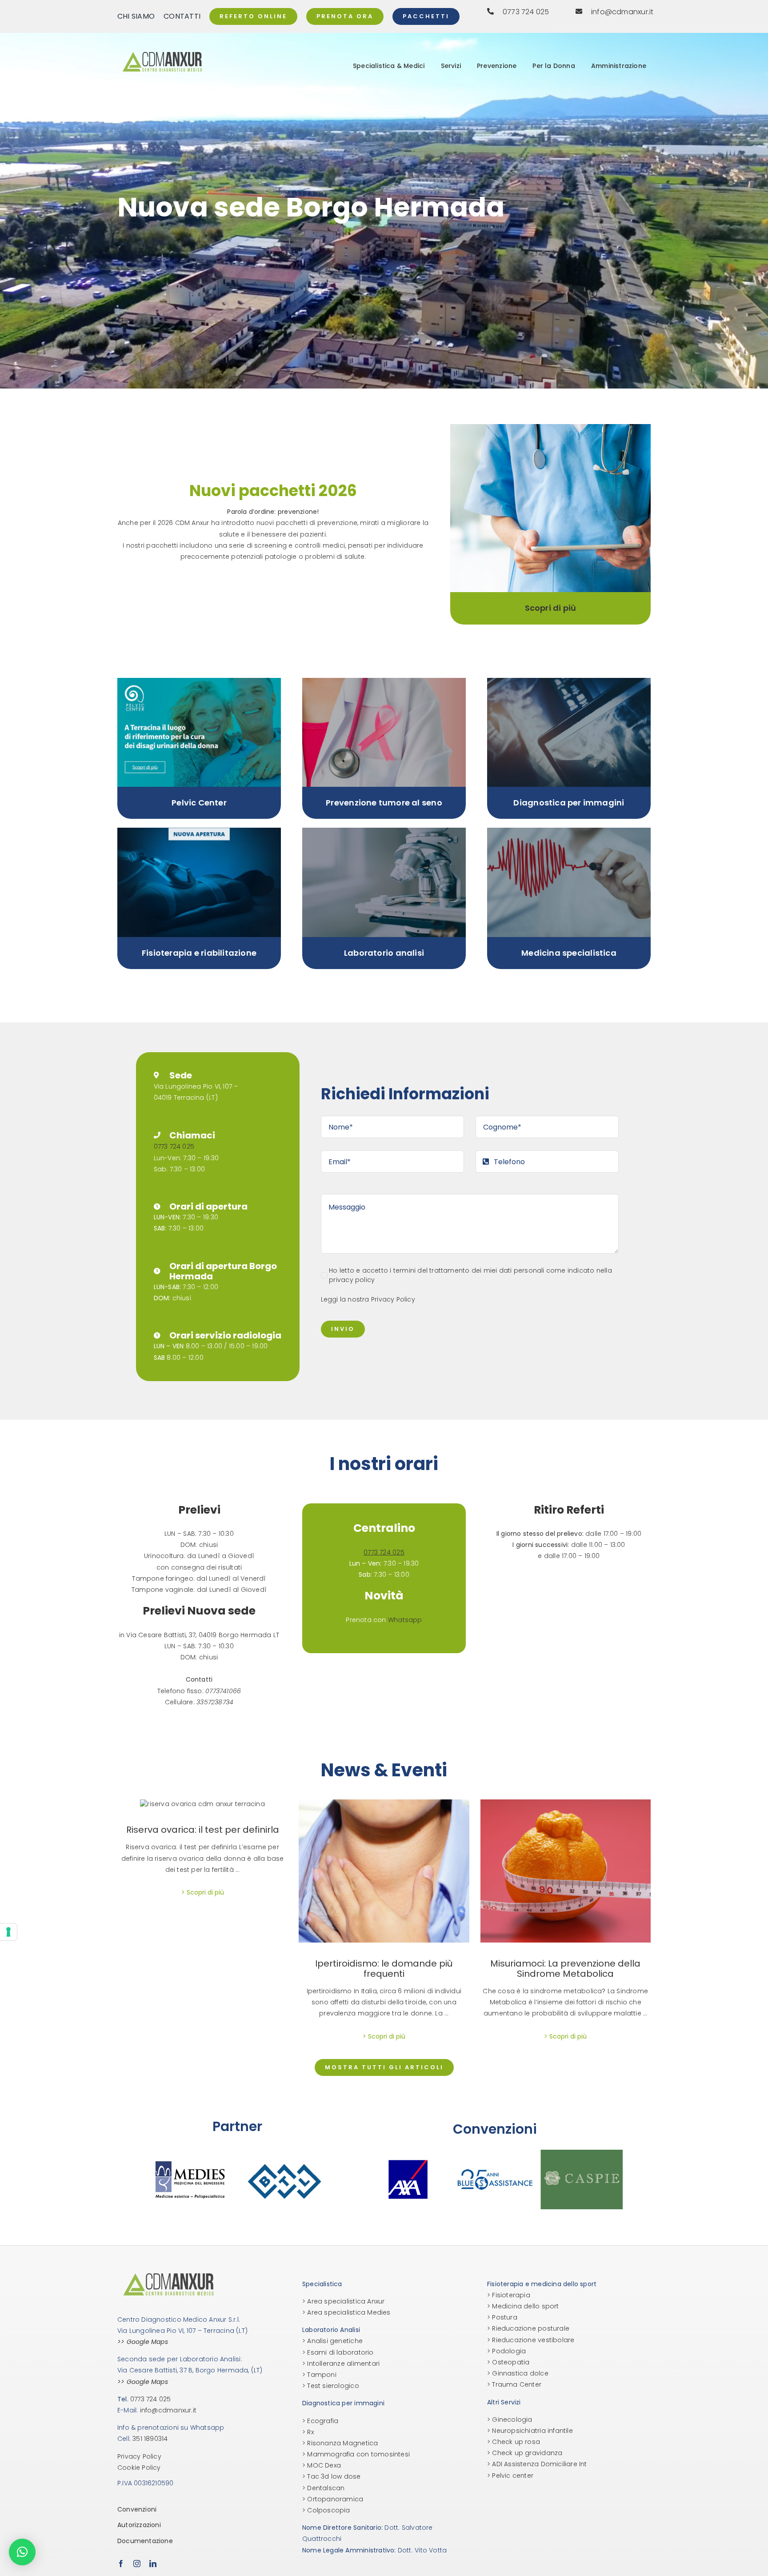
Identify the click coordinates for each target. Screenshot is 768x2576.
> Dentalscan (324, 2488)
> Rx (308, 2432)
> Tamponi (319, 2375)
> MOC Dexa (322, 2465)
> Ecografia (320, 2421)
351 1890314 (150, 2439)
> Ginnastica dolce (518, 2373)
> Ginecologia (510, 2420)
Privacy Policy (393, 1299)
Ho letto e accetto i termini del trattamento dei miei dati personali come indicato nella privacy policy (470, 1275)
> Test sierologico (331, 2386)
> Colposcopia (326, 2510)
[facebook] (121, 2564)
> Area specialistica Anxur (343, 2301)
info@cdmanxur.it (168, 2410)
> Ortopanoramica (333, 2499)
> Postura (502, 2317)
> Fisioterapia (509, 2295)
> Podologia (506, 2351)
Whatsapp (405, 1620)
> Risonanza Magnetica (340, 2443)
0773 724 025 (174, 1146)
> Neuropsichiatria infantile (530, 2431)
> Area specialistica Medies (346, 2312)
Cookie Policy (139, 2468)
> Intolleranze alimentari (341, 2364)
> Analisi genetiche (332, 2341)
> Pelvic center (510, 2476)
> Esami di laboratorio (338, 2352)
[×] (22, 2552)
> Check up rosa (514, 2442)
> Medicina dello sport (523, 2306)
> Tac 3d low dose (332, 2476)
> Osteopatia (508, 2362)
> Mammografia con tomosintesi (356, 2454)
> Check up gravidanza (525, 2453)
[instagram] (137, 2564)
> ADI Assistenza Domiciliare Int (537, 2464)
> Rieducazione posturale (528, 2328)
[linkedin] (153, 2564)
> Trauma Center (514, 2384)
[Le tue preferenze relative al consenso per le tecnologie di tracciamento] (8, 1932)
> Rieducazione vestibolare (531, 2340)
